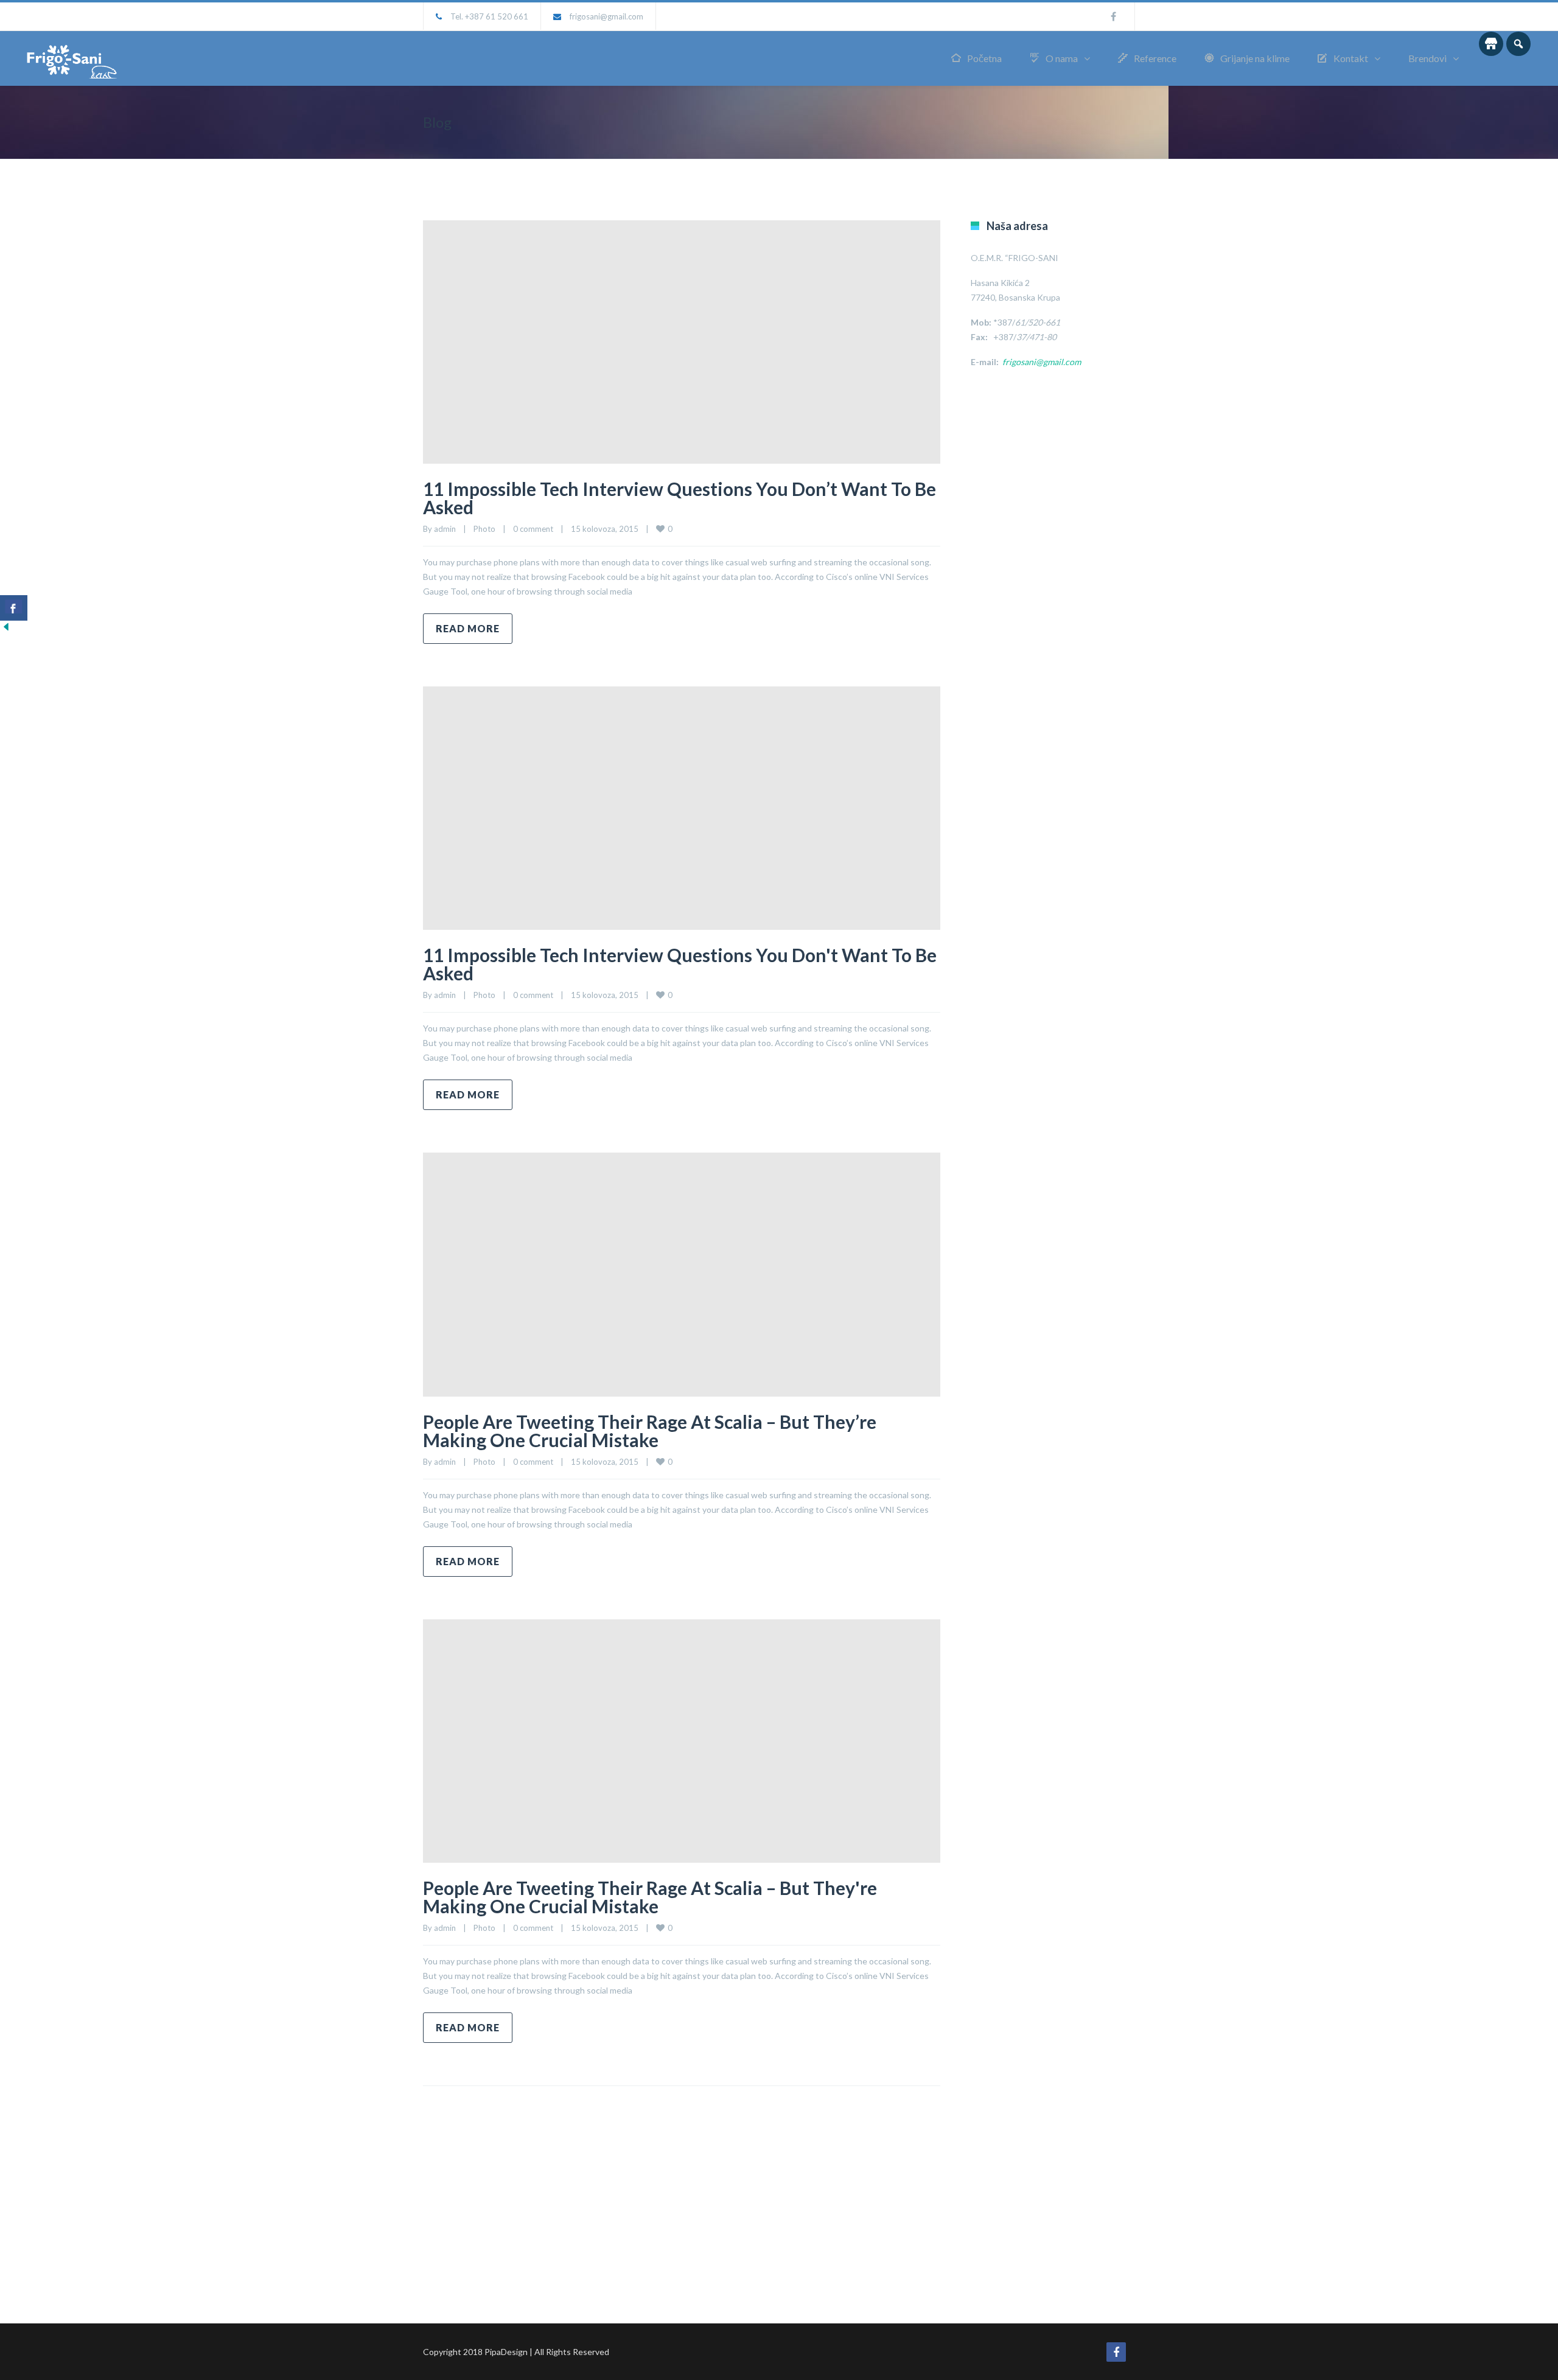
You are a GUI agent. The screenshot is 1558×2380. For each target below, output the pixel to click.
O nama (1062, 58)
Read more (468, 628)
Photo (484, 529)
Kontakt (1351, 58)
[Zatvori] (6, 630)
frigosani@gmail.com (606, 16)
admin (445, 529)
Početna (984, 58)
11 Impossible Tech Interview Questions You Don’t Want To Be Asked (679, 498)
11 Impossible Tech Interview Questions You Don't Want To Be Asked (680, 964)
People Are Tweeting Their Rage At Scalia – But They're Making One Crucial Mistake (650, 1897)
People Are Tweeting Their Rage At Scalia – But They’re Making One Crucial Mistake (650, 1431)
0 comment (533, 529)
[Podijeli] (14, 608)
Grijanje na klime (1255, 58)
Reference (1155, 58)
